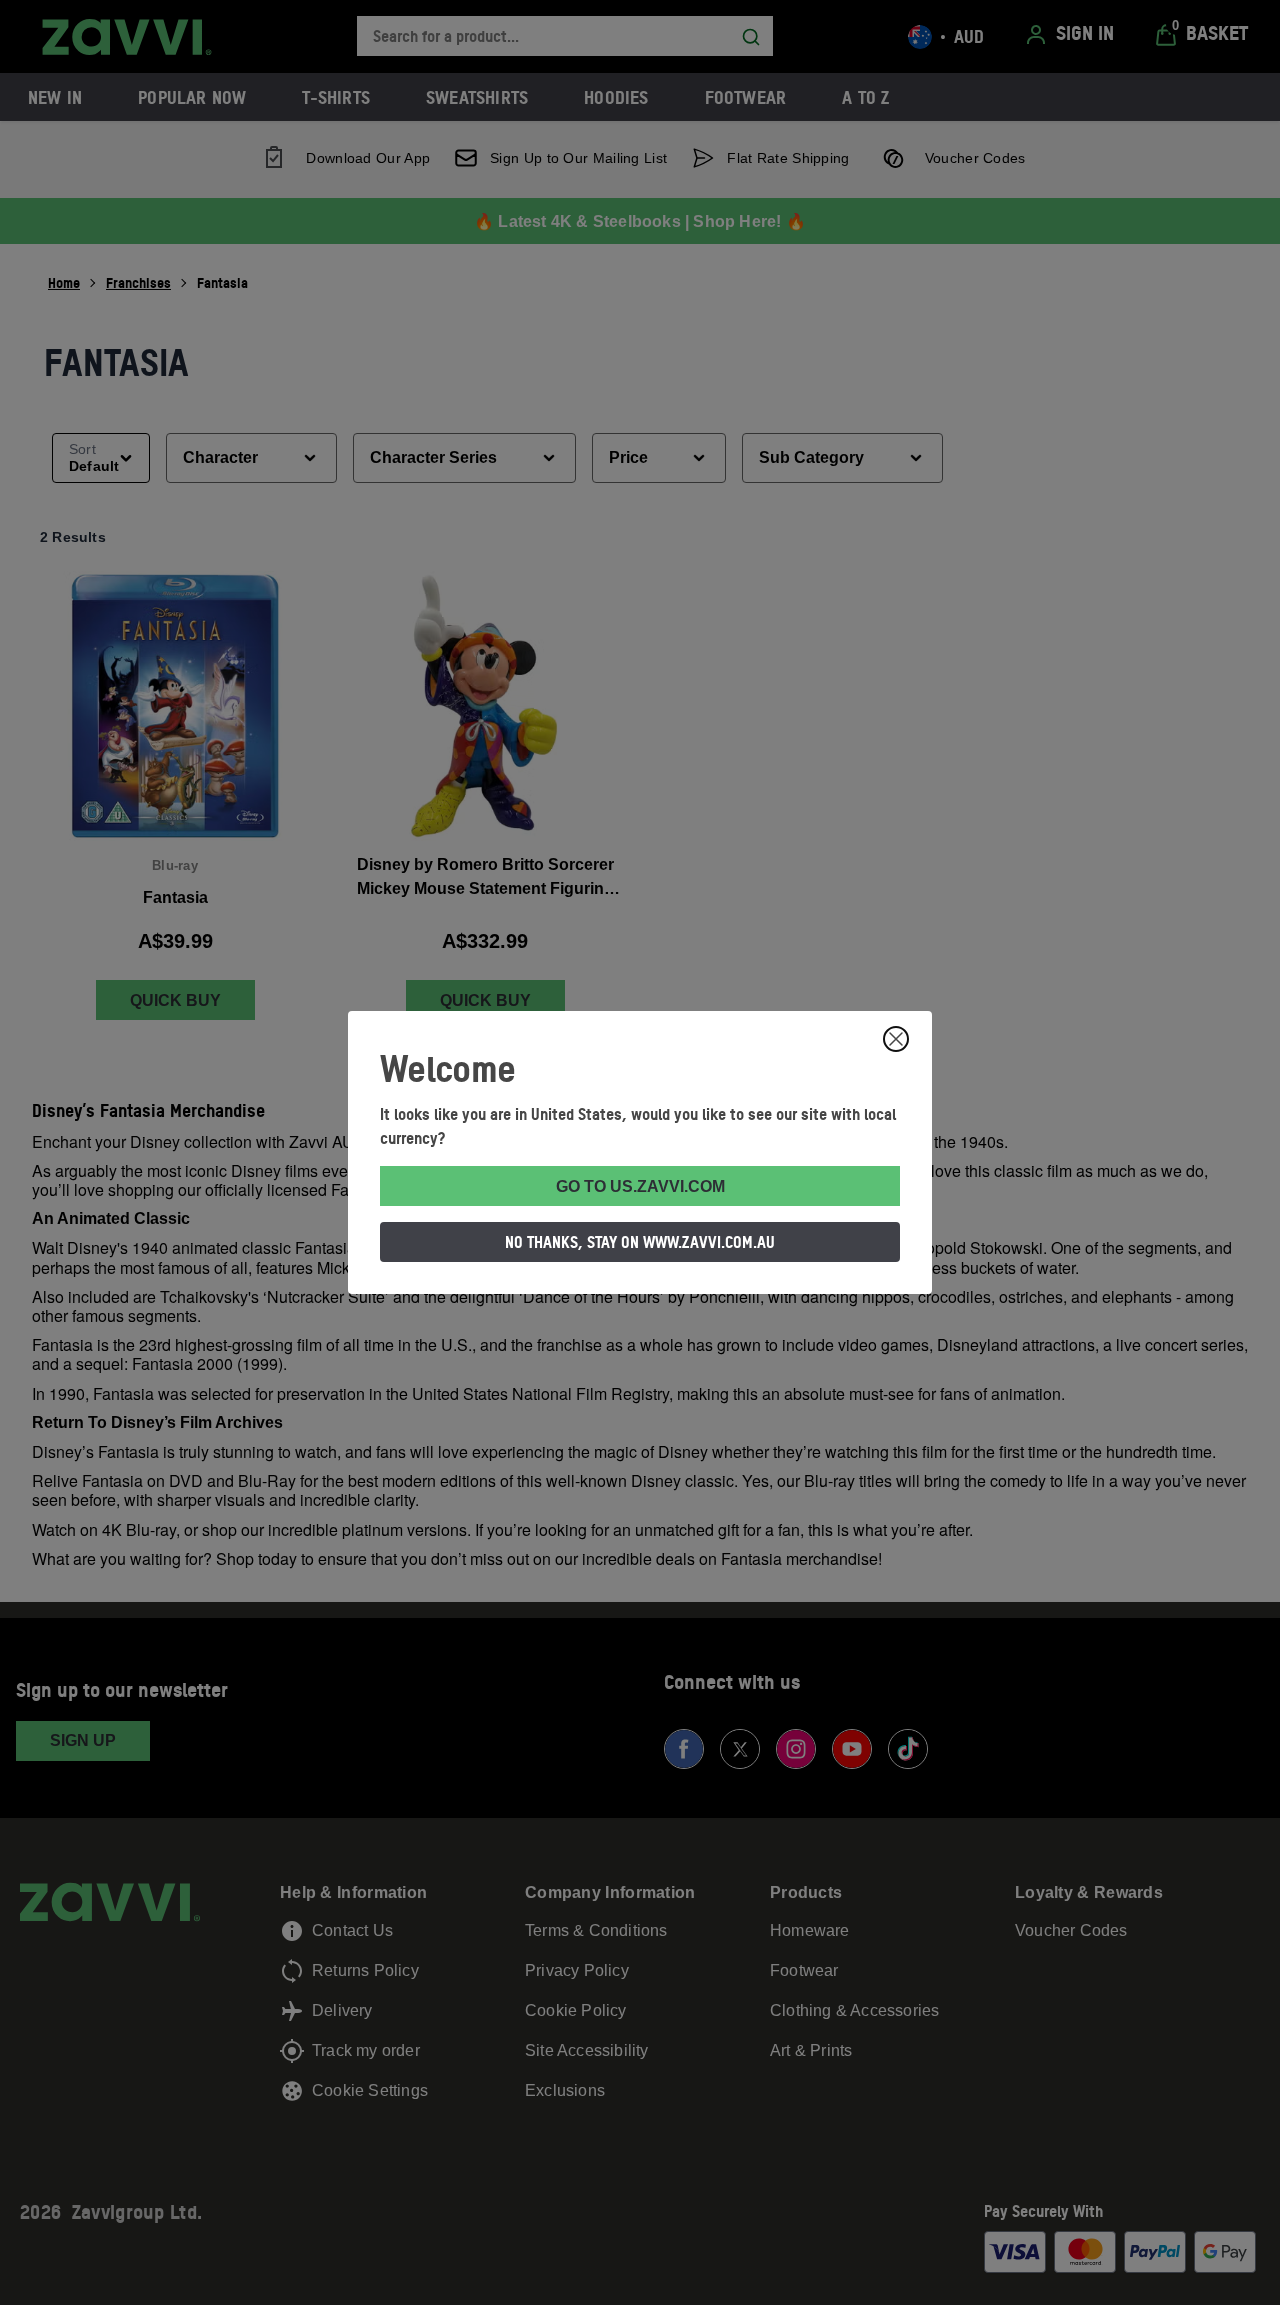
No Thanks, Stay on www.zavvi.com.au (640, 1242)
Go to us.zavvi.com (640, 1186)
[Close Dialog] (896, 1039)
